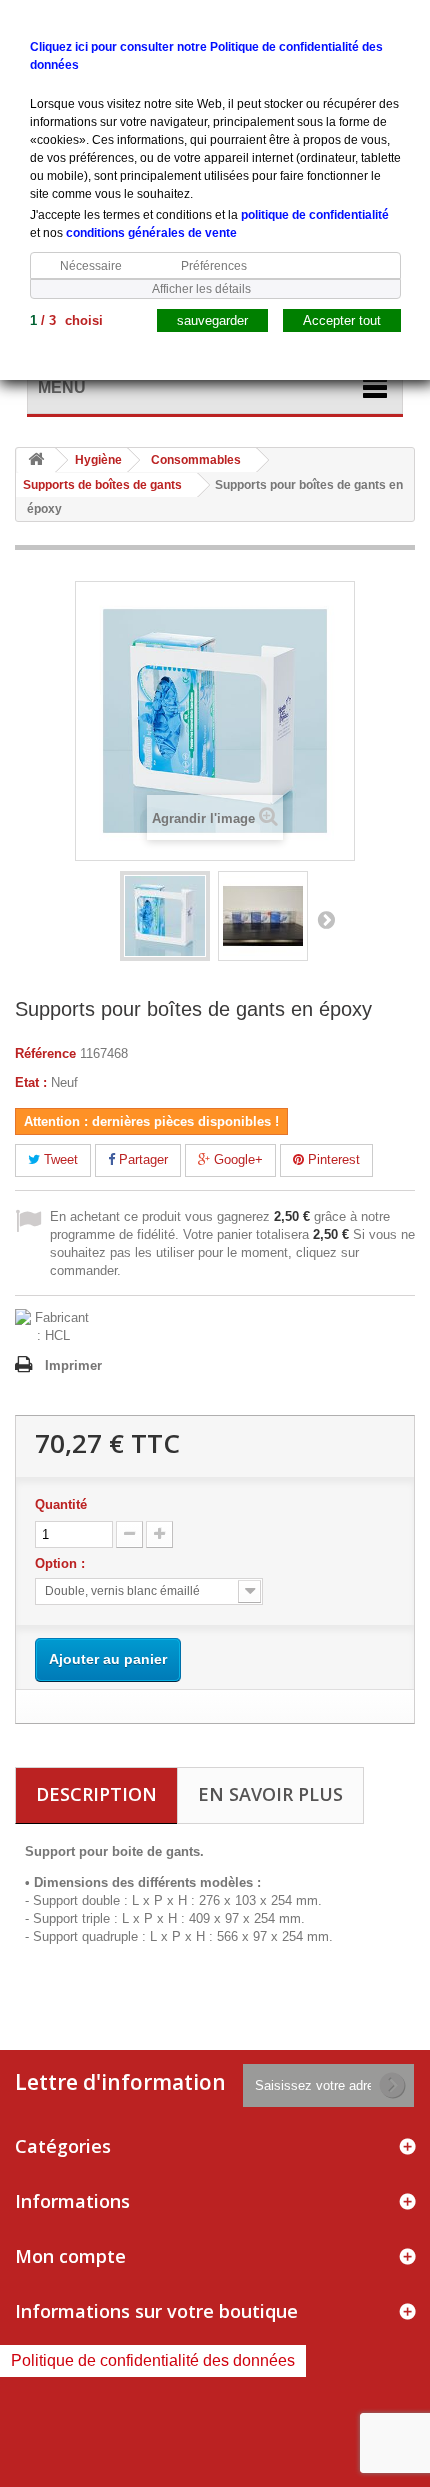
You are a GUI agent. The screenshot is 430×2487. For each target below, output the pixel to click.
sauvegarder (212, 320)
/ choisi (66, 320)
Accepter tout (342, 320)
